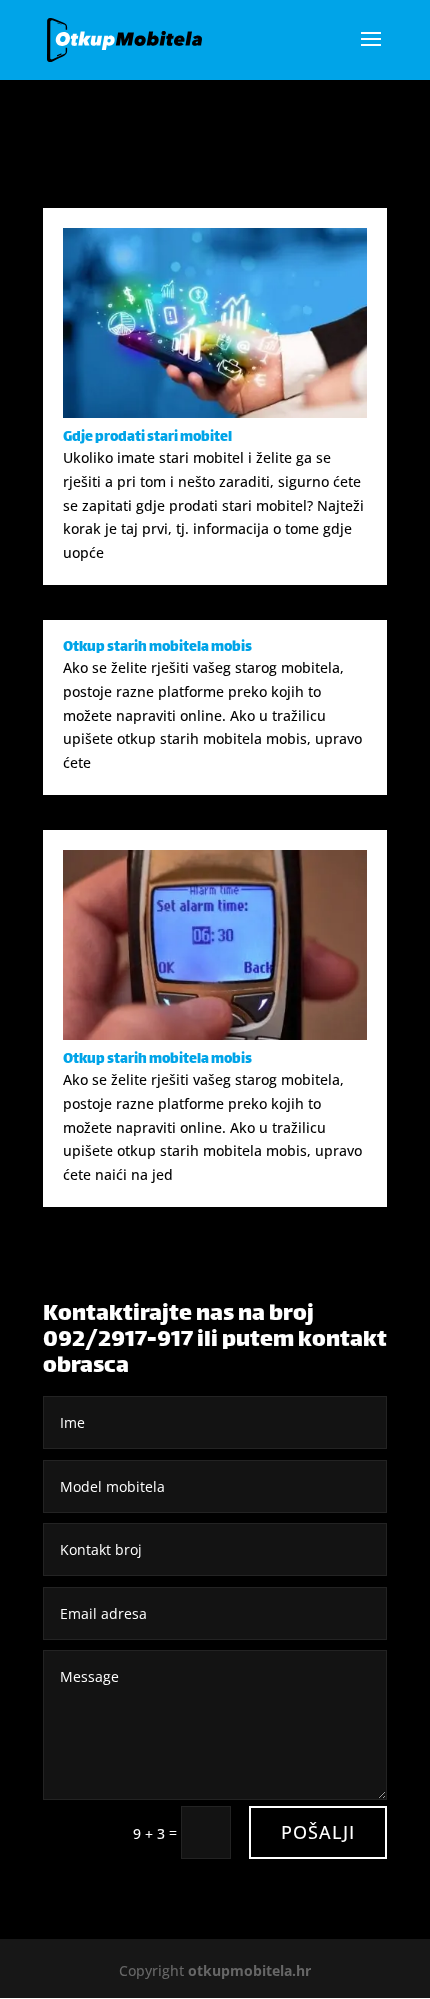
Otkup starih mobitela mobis (157, 647)
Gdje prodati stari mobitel (147, 437)
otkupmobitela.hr (249, 1970)
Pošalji (318, 1832)
